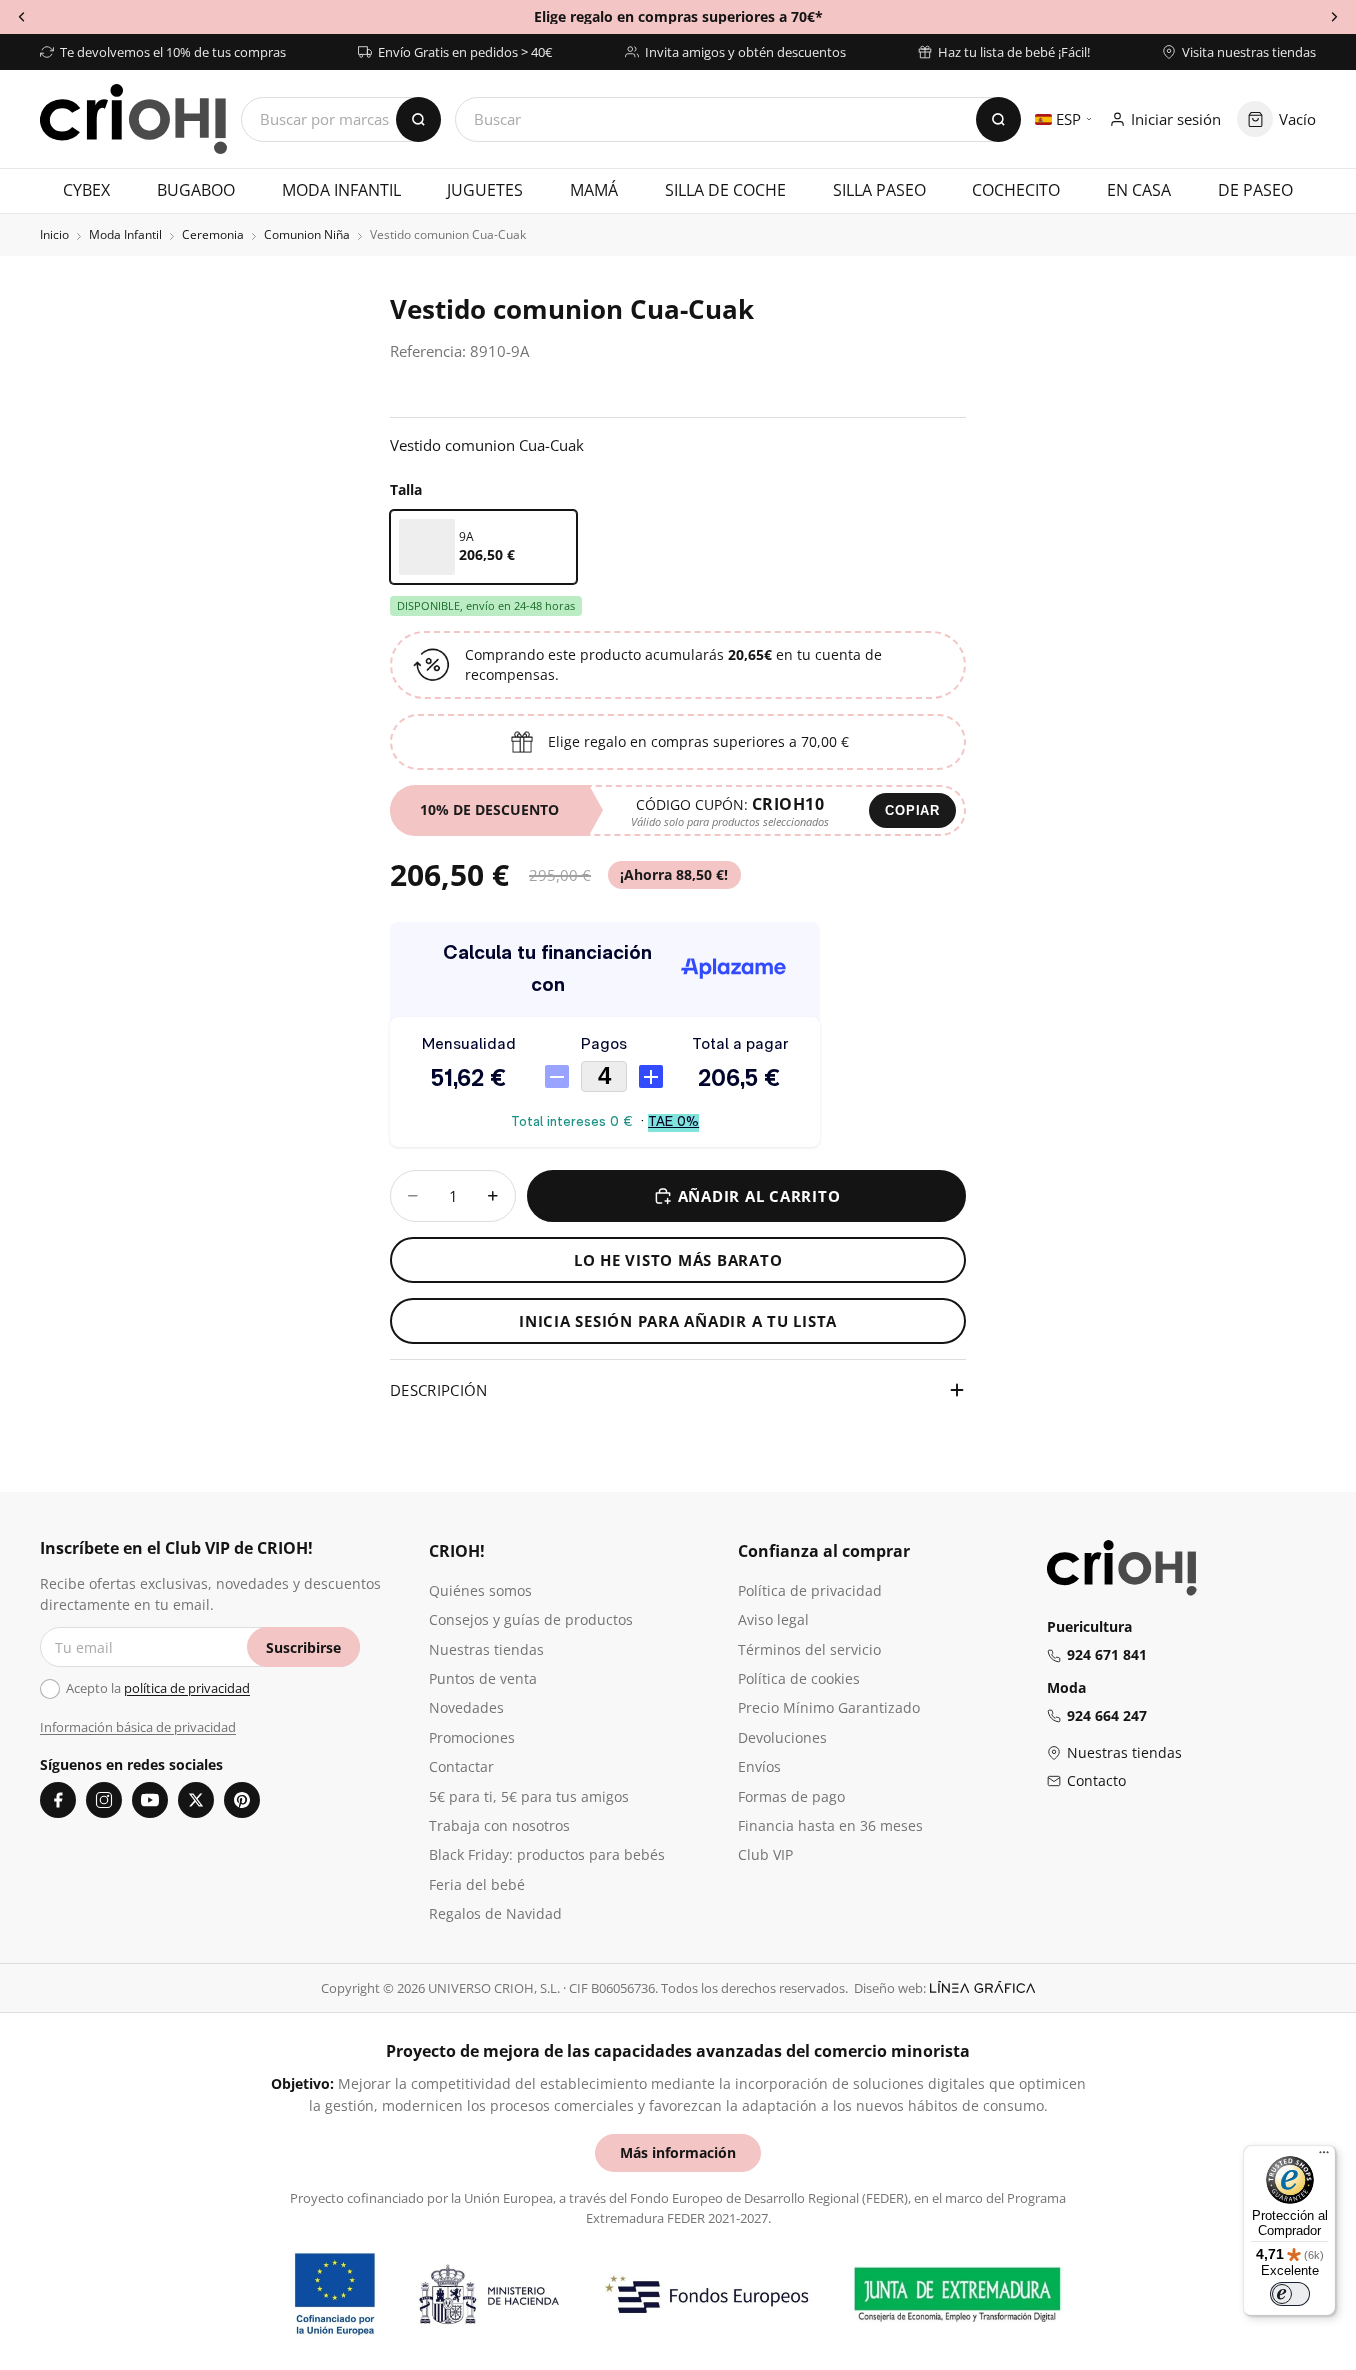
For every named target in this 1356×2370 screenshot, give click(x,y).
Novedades (466, 1707)
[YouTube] (150, 1800)
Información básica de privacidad (138, 1727)
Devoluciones (782, 1737)
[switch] (1290, 2294)
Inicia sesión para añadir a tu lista (678, 1321)
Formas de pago (791, 1796)
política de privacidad (187, 1688)
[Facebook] (58, 1800)
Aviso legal (773, 1619)
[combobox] (738, 119)
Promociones (472, 1737)
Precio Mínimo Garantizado (829, 1707)
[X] (196, 1800)
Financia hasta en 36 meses (830, 1825)
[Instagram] (104, 1800)
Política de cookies (799, 1678)
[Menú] (1324, 2157)
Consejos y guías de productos (531, 1619)
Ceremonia (213, 235)
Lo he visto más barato (678, 1260)
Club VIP (765, 1854)
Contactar (461, 1766)
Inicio (54, 235)
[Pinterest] (242, 1800)
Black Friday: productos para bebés (547, 1854)
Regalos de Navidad (495, 1913)
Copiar (912, 810)
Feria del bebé (477, 1884)
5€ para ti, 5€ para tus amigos (529, 1796)
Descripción (439, 1390)
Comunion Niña (307, 235)
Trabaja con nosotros (499, 1825)
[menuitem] (87, 191)
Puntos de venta (483, 1678)
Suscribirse (303, 1647)
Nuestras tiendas (486, 1649)
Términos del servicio (809, 1649)
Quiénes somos (480, 1590)
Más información (678, 2152)
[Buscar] (998, 119)
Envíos (759, 1766)
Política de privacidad (810, 1590)
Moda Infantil (125, 235)
